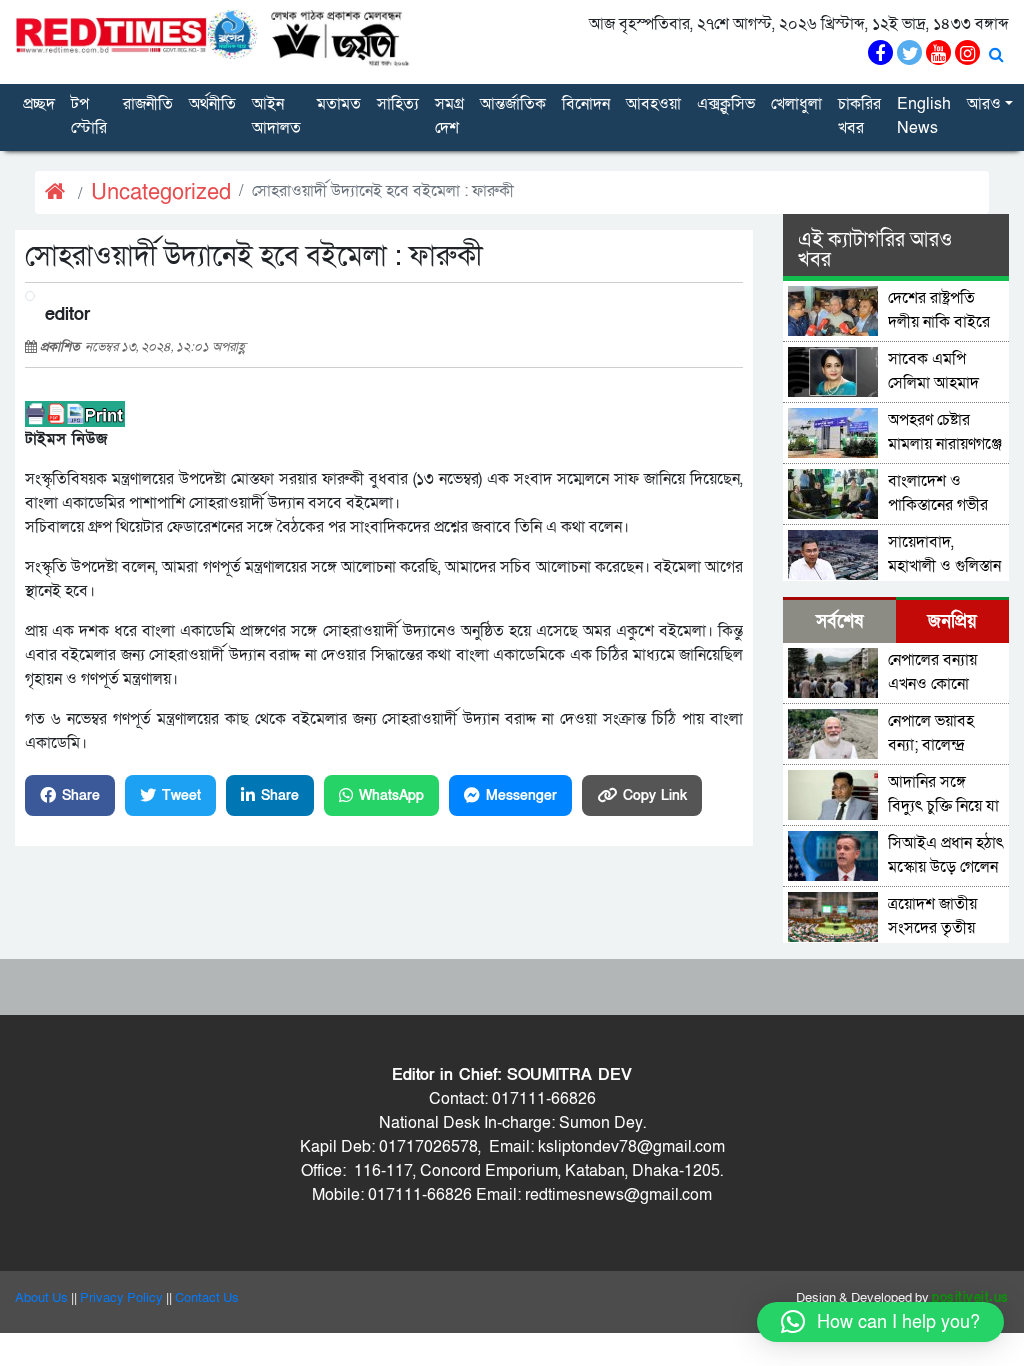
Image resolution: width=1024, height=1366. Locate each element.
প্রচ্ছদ (39, 104)
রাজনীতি (148, 104)
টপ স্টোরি (89, 116)
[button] (880, 1322)
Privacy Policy (121, 1298)
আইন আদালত (276, 116)
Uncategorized (161, 192)
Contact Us (207, 1298)
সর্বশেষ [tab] (839, 621)
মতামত (339, 104)
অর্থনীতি (212, 104)
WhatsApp (391, 795)
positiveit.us (970, 1298)
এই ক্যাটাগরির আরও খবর (875, 250)
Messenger (521, 795)
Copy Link (655, 795)
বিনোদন (586, 104)
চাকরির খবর (859, 116)
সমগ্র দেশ (449, 116)
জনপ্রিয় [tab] (952, 621)
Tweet (181, 795)
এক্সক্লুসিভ (726, 104)
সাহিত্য (398, 104)
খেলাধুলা (796, 104)
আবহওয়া (653, 104)
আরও (984, 104)
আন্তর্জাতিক (513, 104)
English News (924, 116)
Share (81, 795)
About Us (41, 1298)
